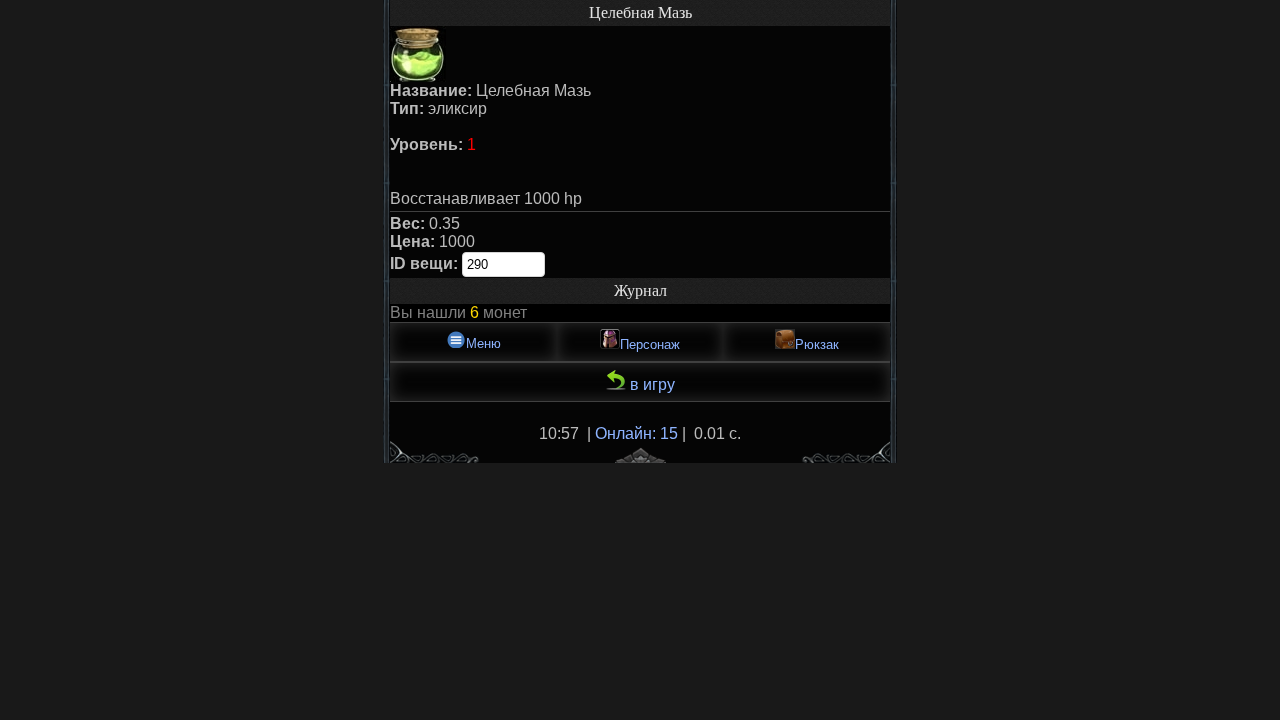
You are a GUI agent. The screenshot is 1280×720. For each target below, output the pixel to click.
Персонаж (650, 344)
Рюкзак (817, 344)
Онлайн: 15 (636, 433)
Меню (483, 343)
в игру (650, 384)
